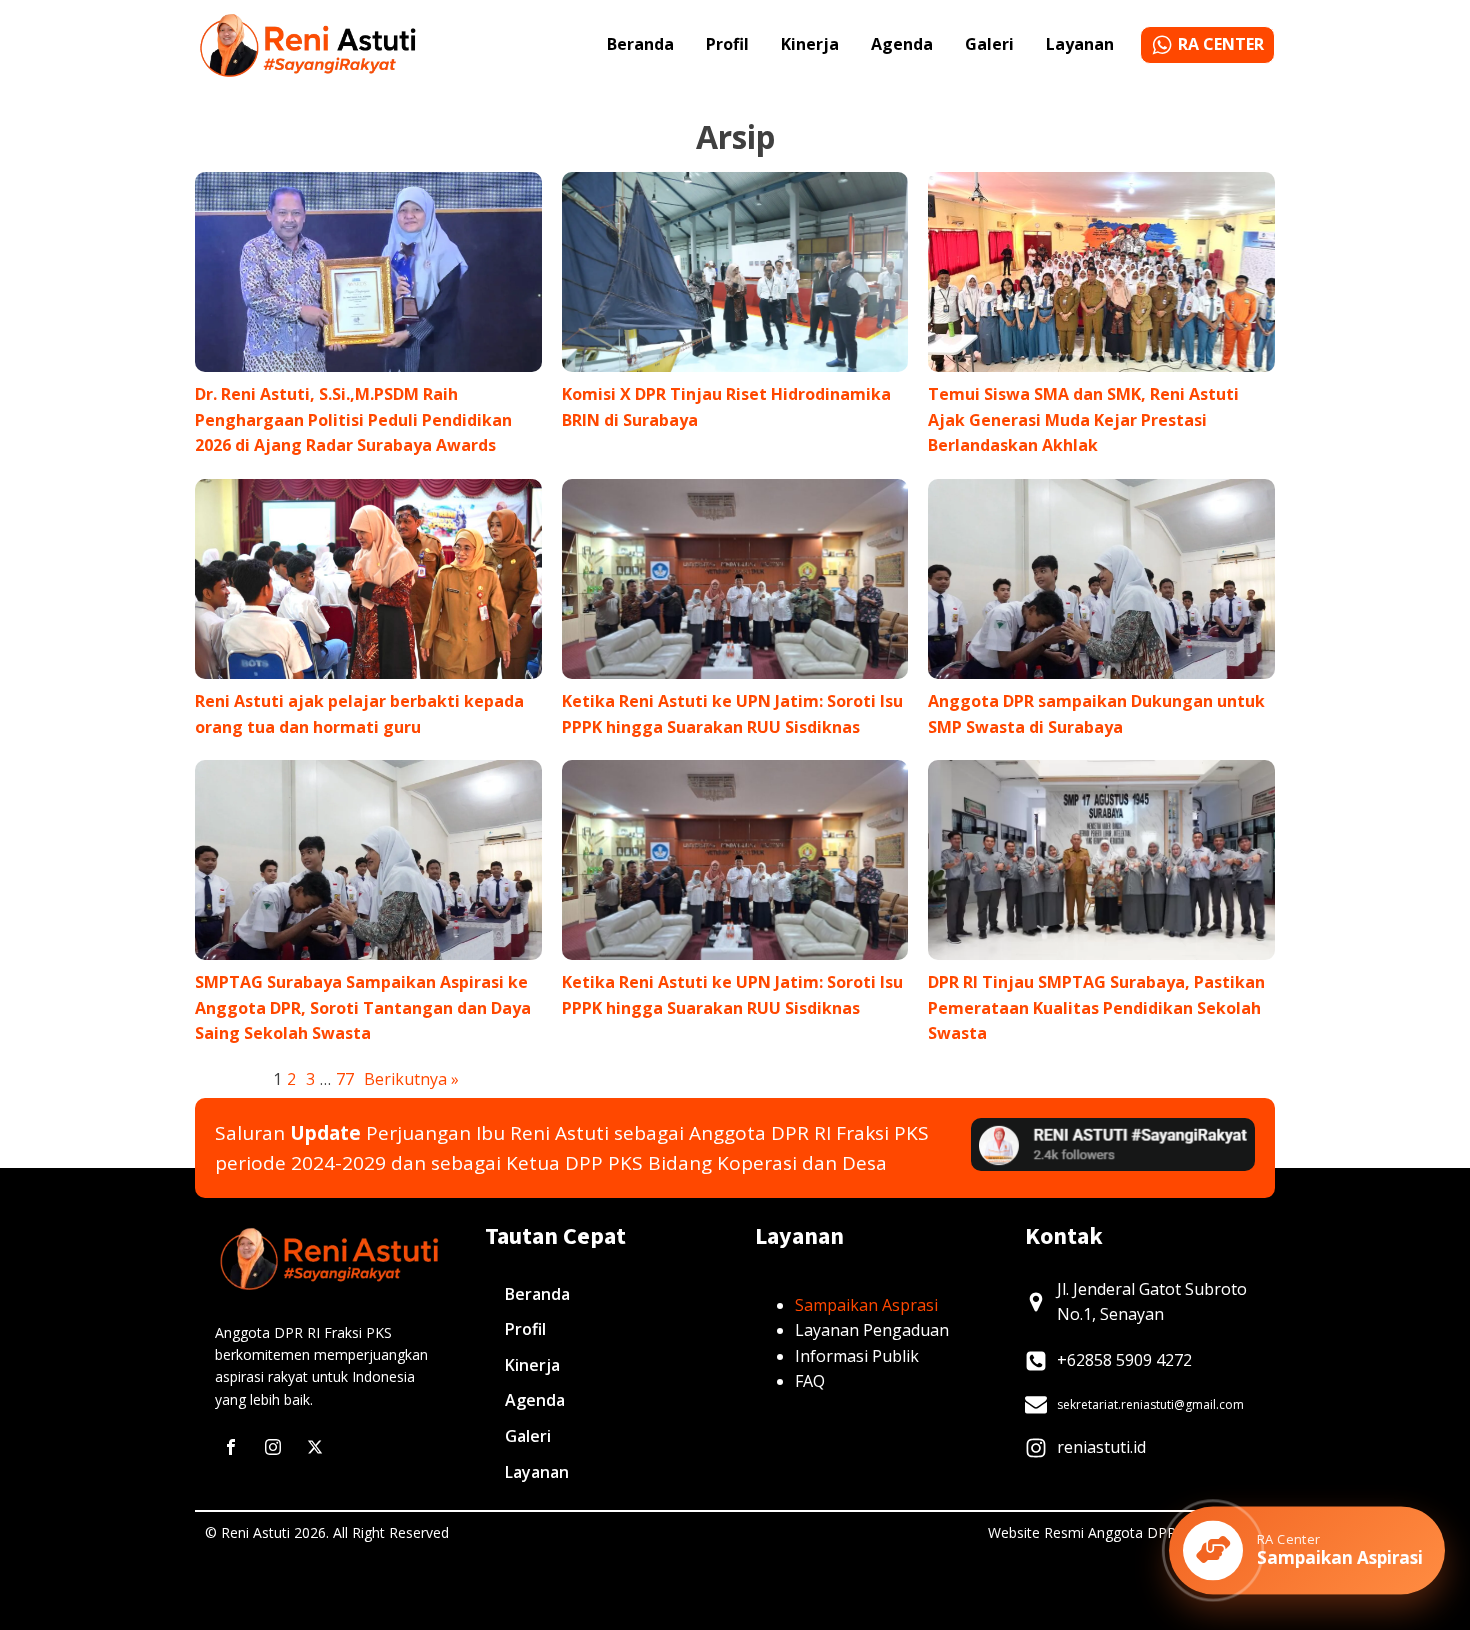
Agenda (902, 44)
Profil (727, 44)
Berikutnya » (411, 1079)
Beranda (640, 44)
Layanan (1080, 44)
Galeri (989, 44)
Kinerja (810, 44)
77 (345, 1079)
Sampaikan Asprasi (866, 1305)
